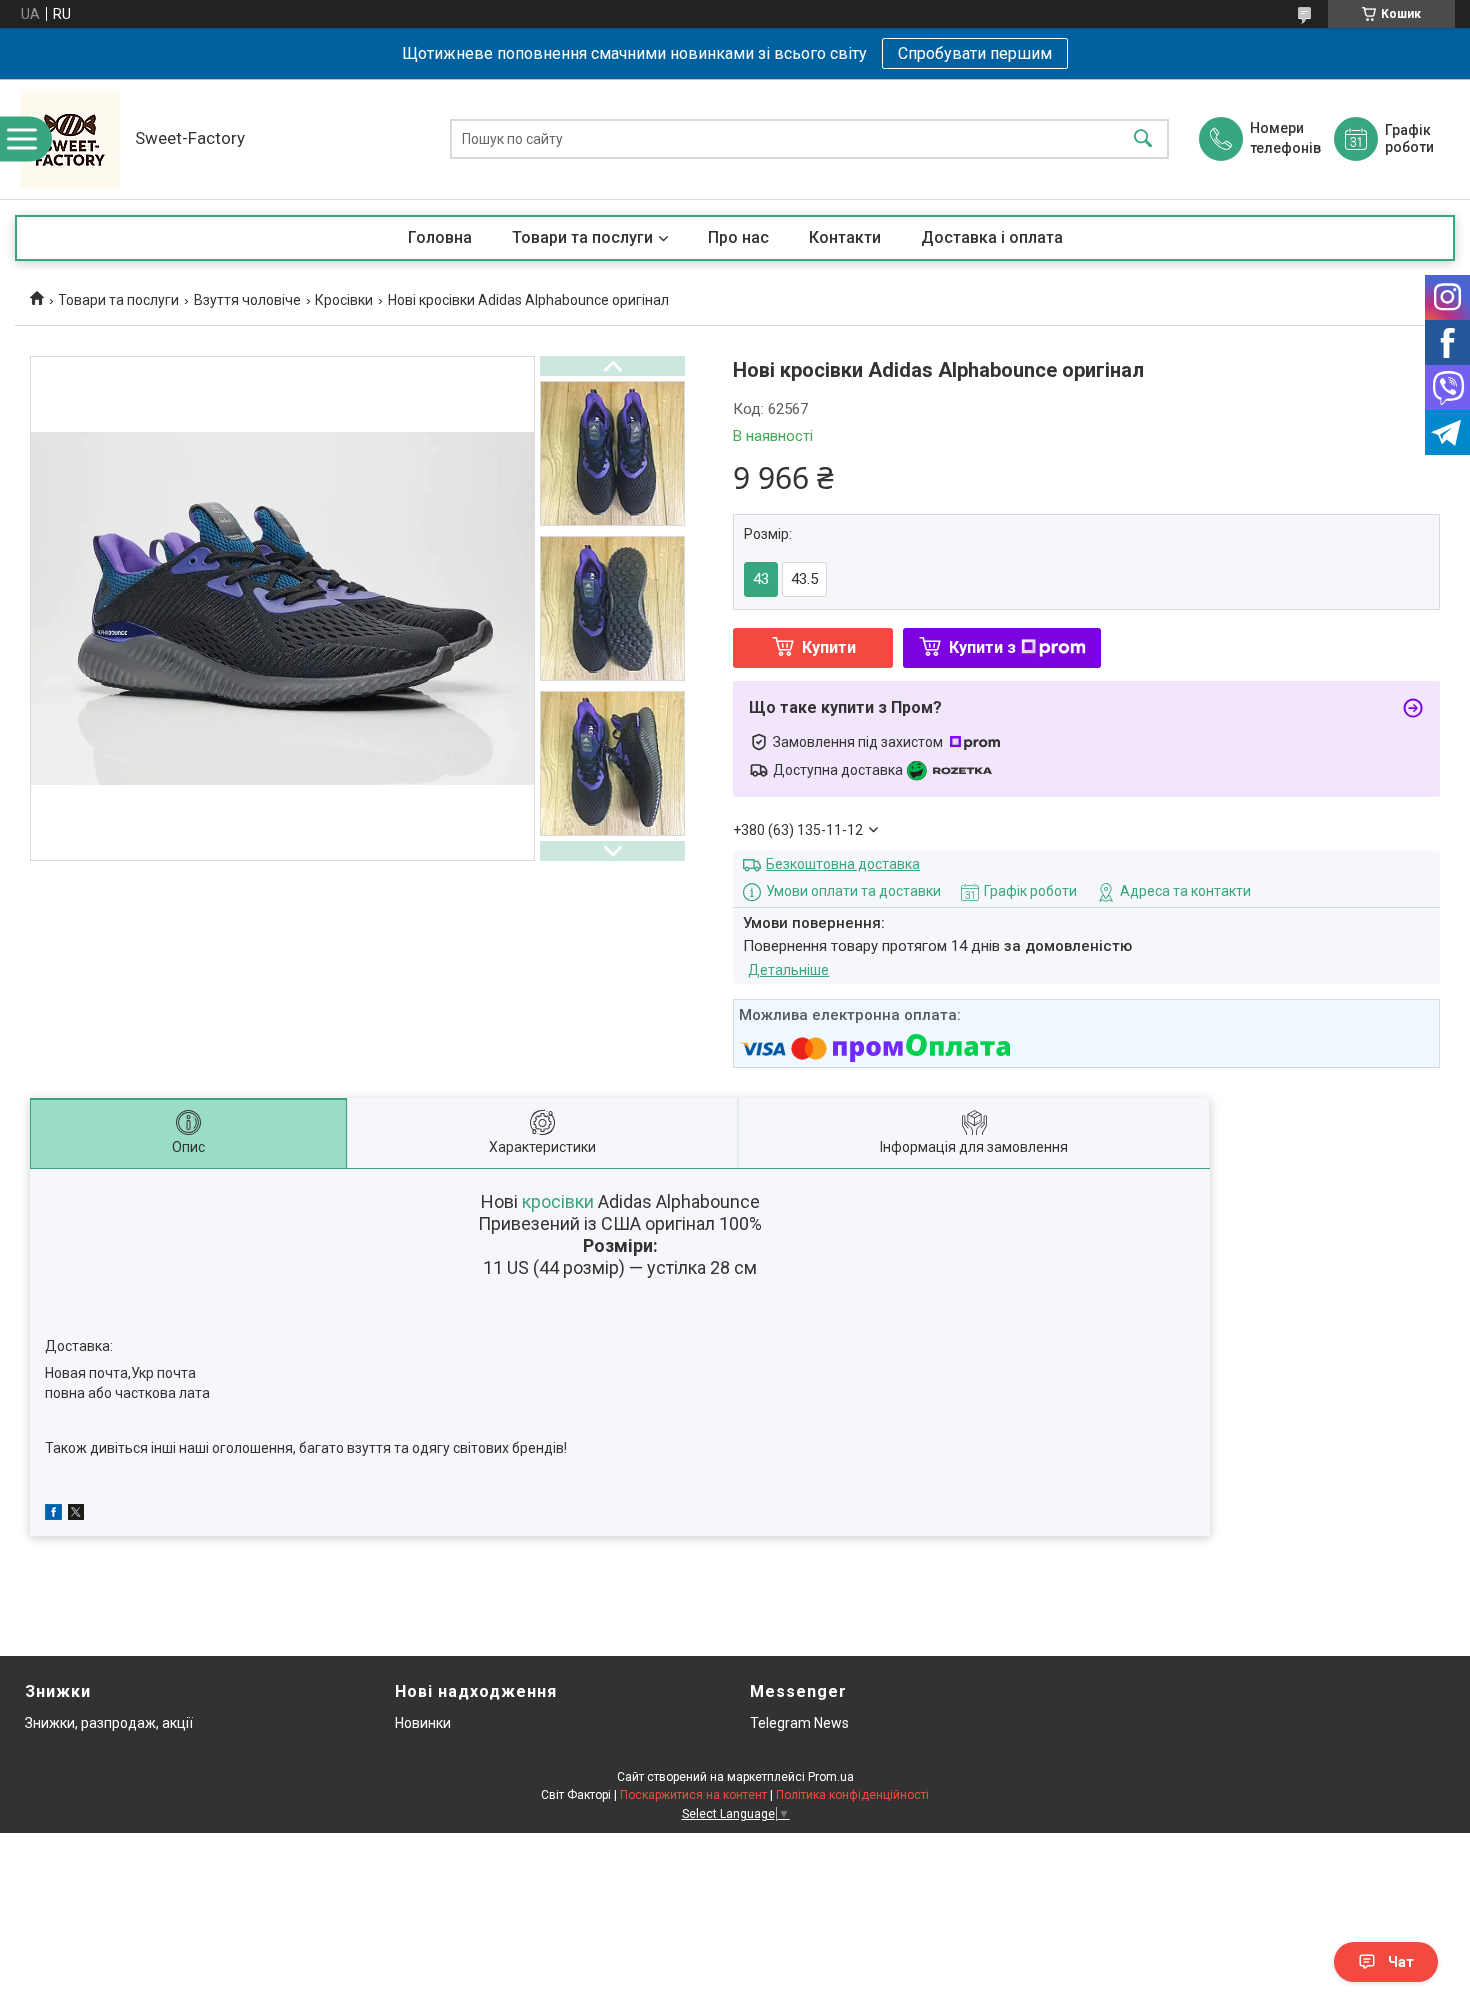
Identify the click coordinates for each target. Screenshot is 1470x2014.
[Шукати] (1143, 139)
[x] (76, 1515)
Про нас (738, 237)
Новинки (423, 1723)
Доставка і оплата (992, 237)
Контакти (845, 237)
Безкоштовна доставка (843, 864)
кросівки (558, 1201)
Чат (1401, 1962)
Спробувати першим (975, 53)
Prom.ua (831, 1777)
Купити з (982, 647)
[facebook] (53, 1515)
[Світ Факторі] (70, 139)
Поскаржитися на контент (693, 1795)
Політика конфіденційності (852, 1795)
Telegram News (799, 1723)
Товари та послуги (582, 237)
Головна (440, 237)
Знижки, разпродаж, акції (109, 1723)
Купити (829, 647)
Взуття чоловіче (247, 300)
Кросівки (344, 300)
